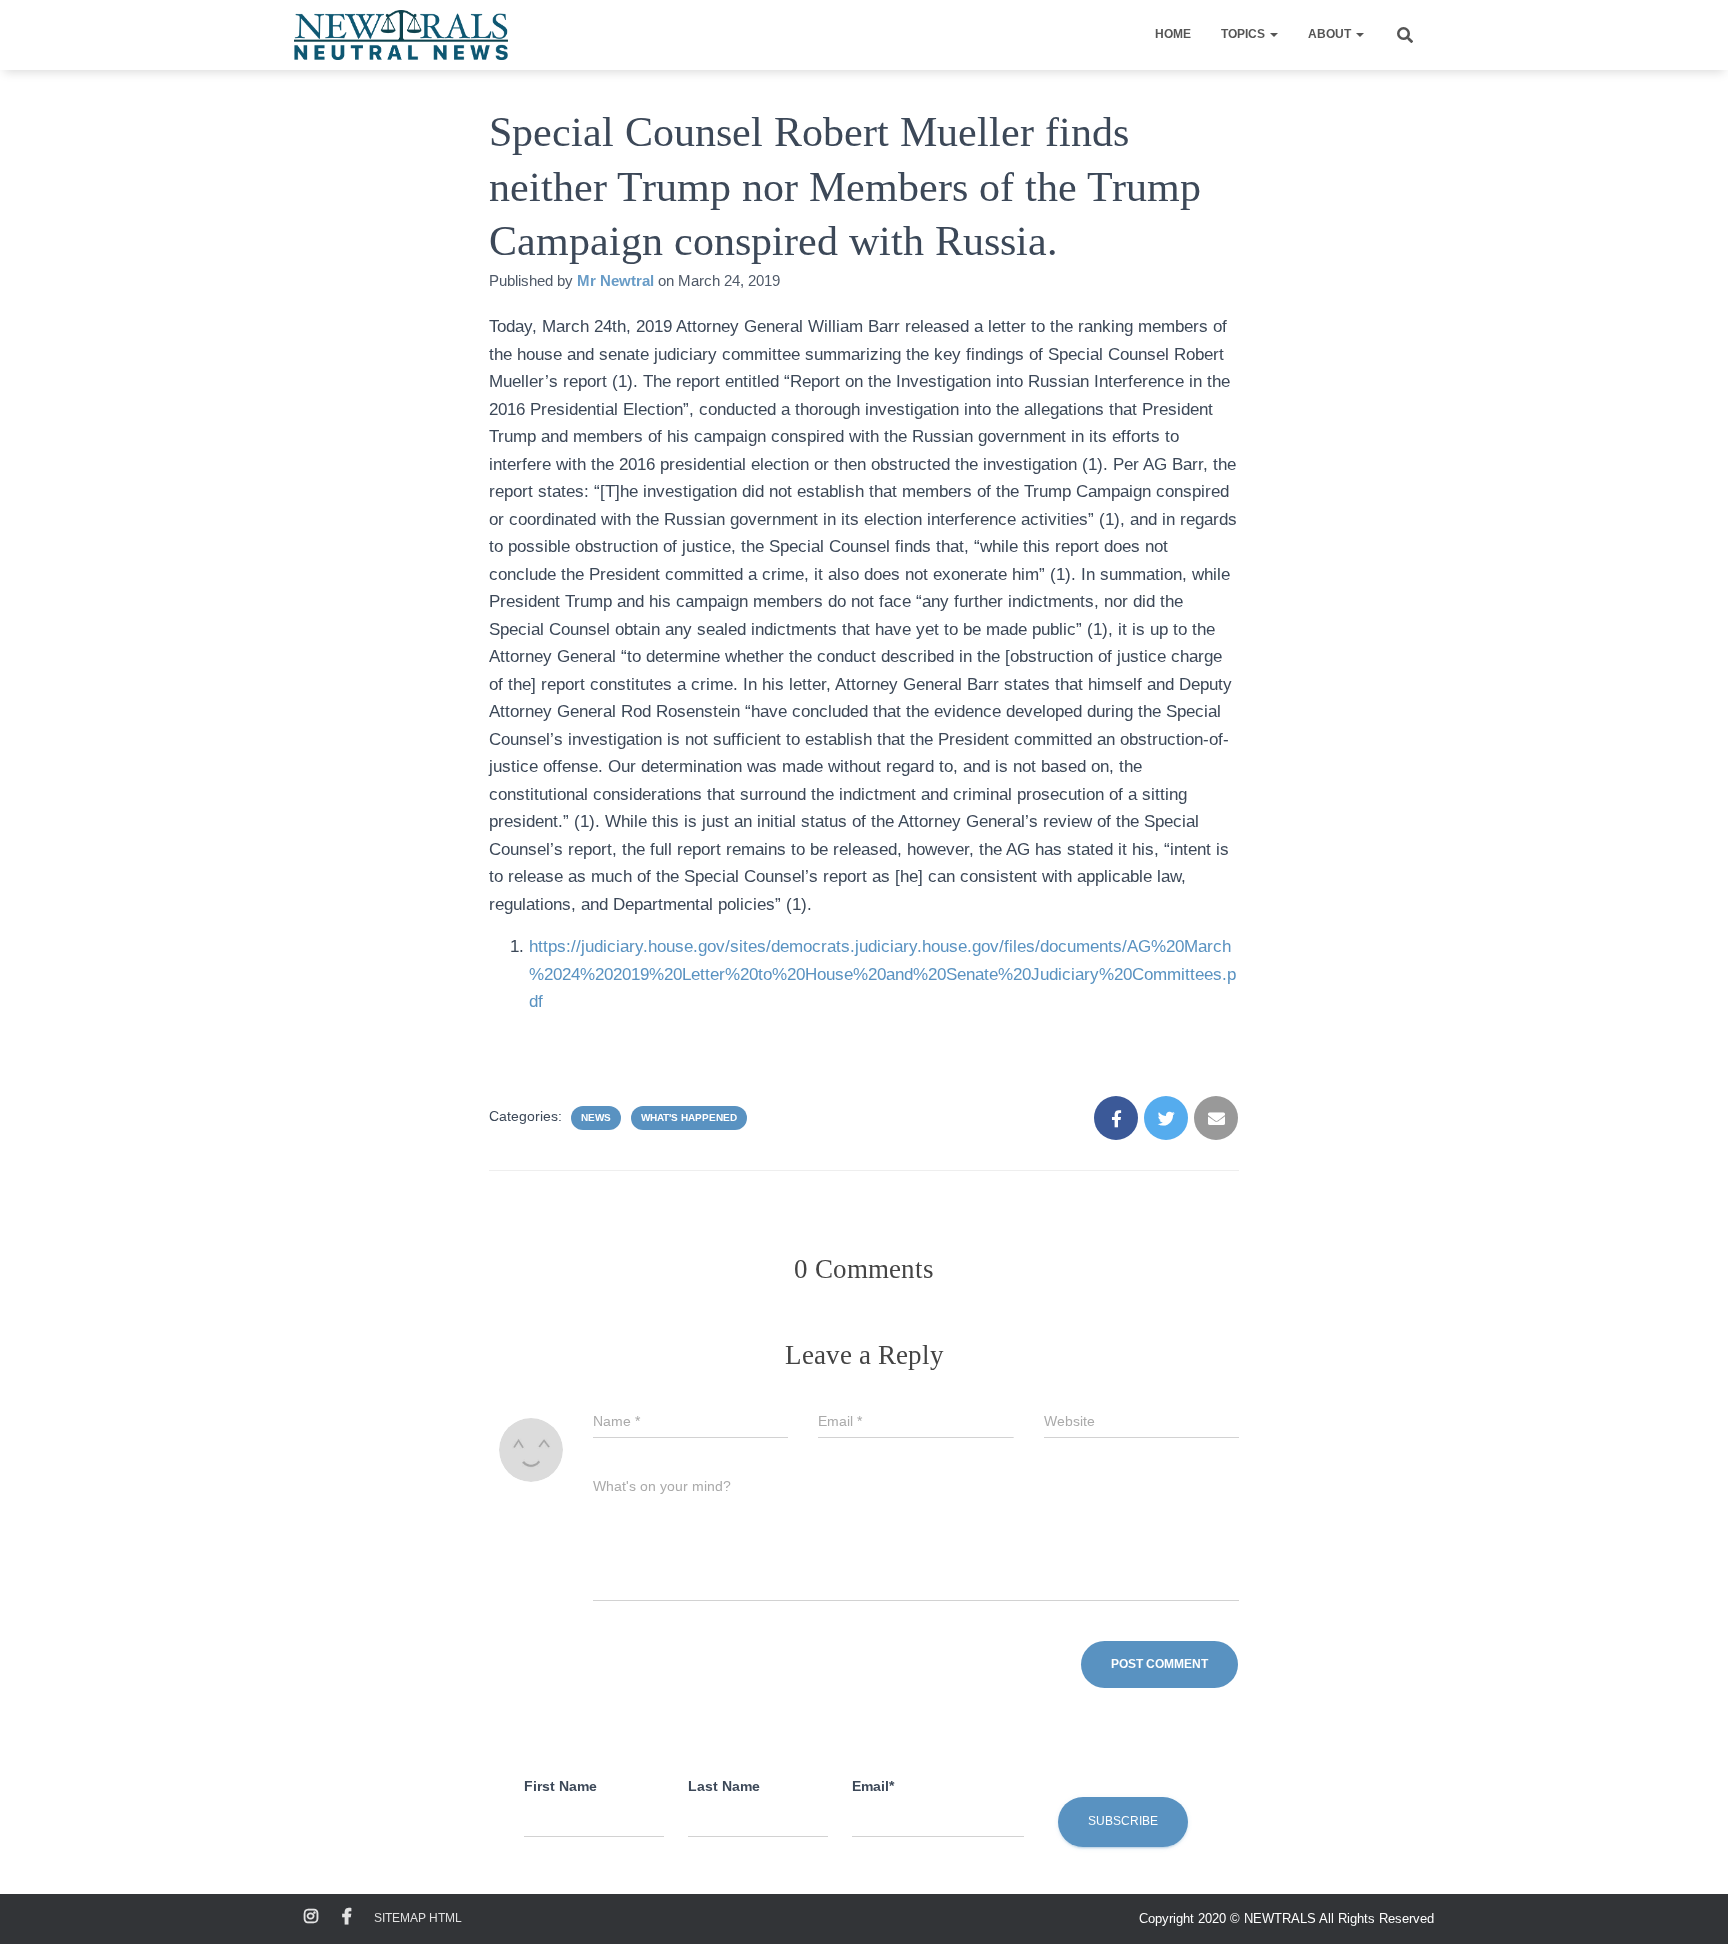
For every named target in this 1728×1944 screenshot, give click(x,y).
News (596, 1117)
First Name (560, 1786)
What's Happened (689, 1117)
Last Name (724, 1786)
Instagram (311, 1917)
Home (1173, 34)
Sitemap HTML (418, 1918)
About (1331, 34)
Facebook (347, 1917)
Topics (1244, 34)
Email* (873, 1786)
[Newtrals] (401, 35)
